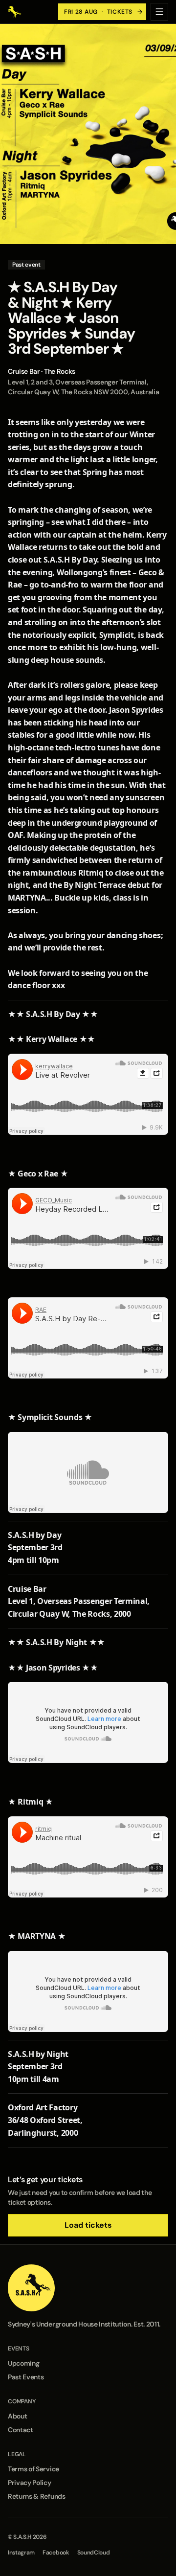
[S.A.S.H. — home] (15, 12)
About (17, 2416)
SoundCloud (94, 2553)
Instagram (21, 2553)
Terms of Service (33, 2469)
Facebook (56, 2553)
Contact (21, 2430)
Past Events (26, 2377)
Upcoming (23, 2363)
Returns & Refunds (37, 2496)
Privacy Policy (30, 2483)
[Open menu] (159, 12)
